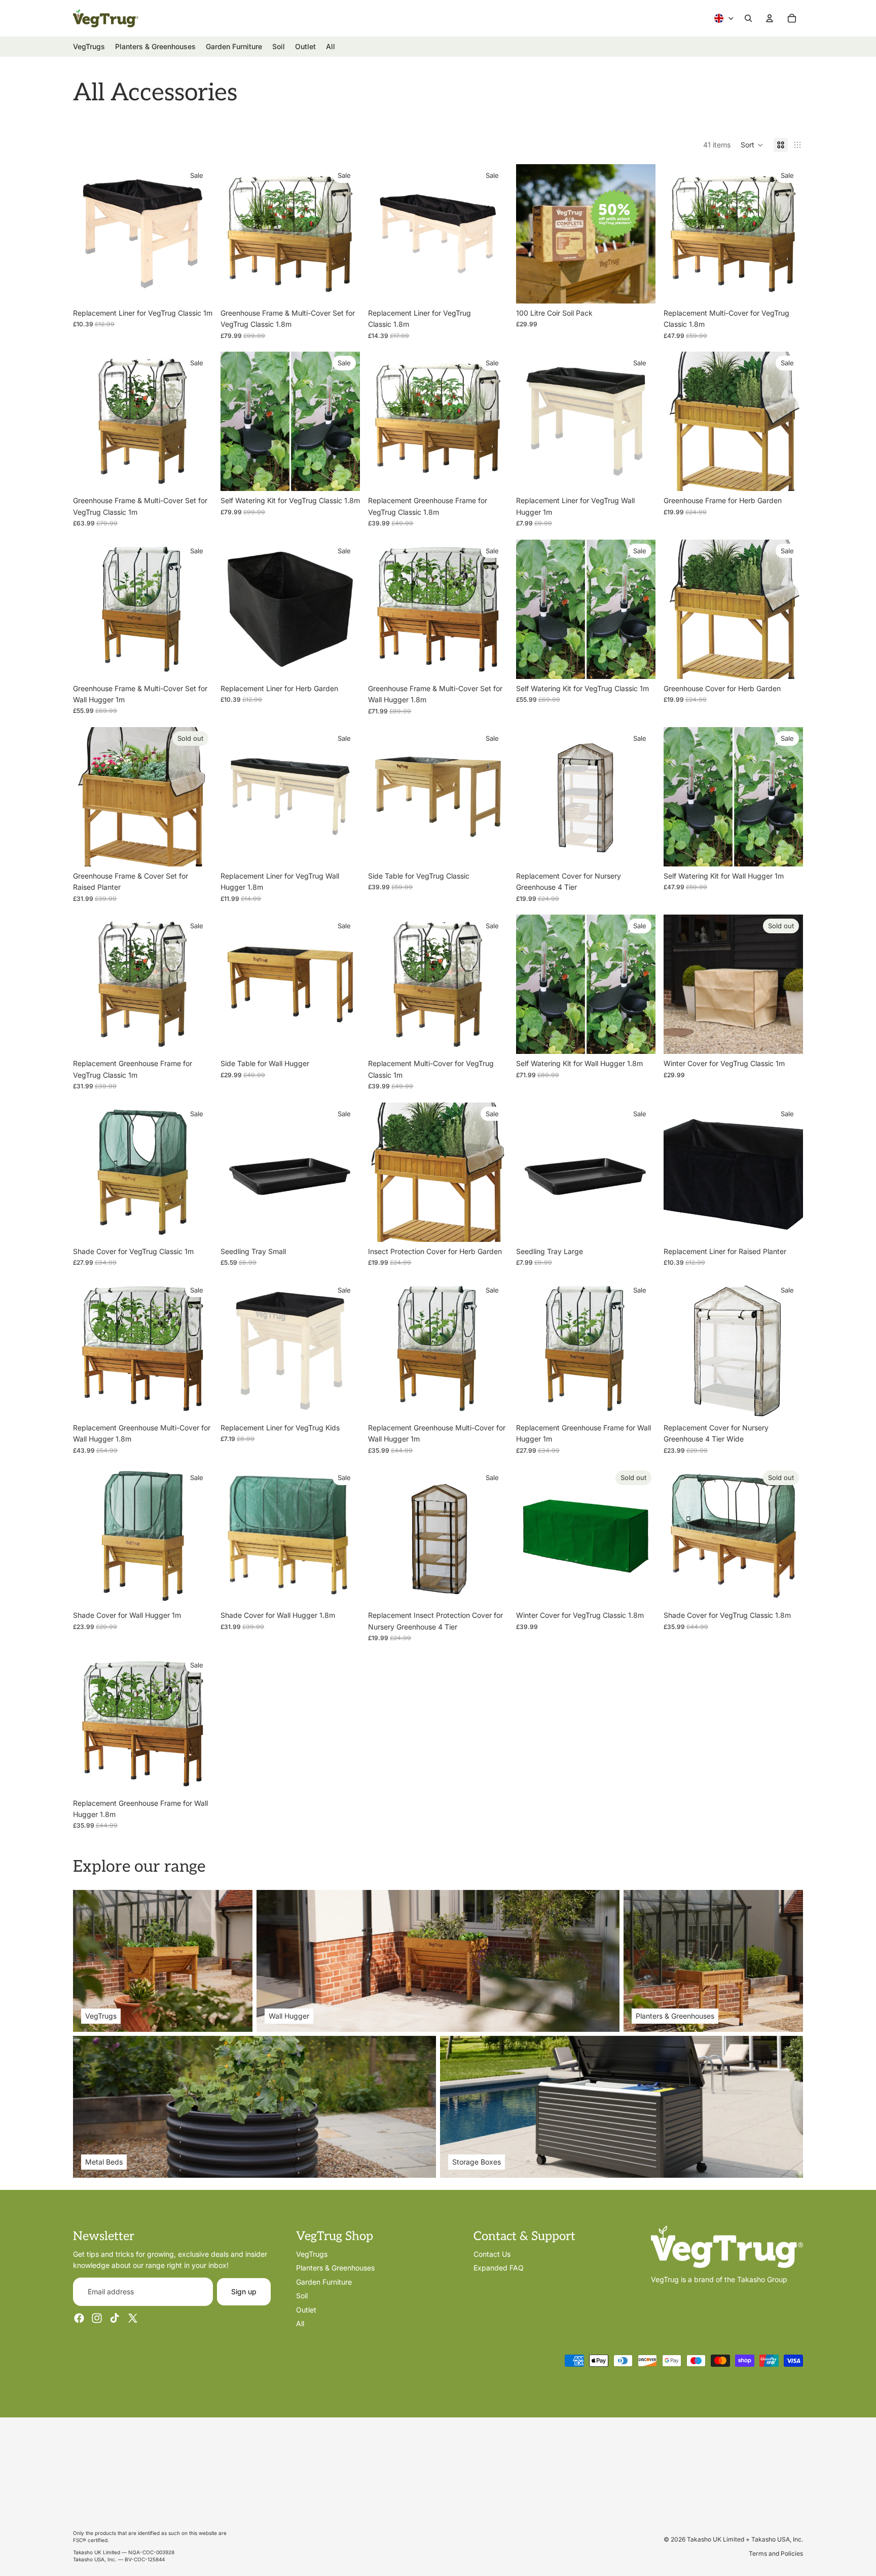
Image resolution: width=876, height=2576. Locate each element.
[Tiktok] (115, 2318)
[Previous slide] (236, 234)
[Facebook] (79, 2318)
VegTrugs (312, 2254)
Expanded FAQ (499, 2268)
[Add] (197, 288)
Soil (302, 2296)
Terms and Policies (776, 2553)
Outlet (306, 2309)
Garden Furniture (324, 2282)
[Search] (748, 18)
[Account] (770, 18)
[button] (752, 145)
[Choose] (492, 851)
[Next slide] (345, 234)
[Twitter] (133, 2318)
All (300, 2323)
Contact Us (492, 2254)
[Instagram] (97, 2318)
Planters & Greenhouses (335, 2268)
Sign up (244, 2291)
